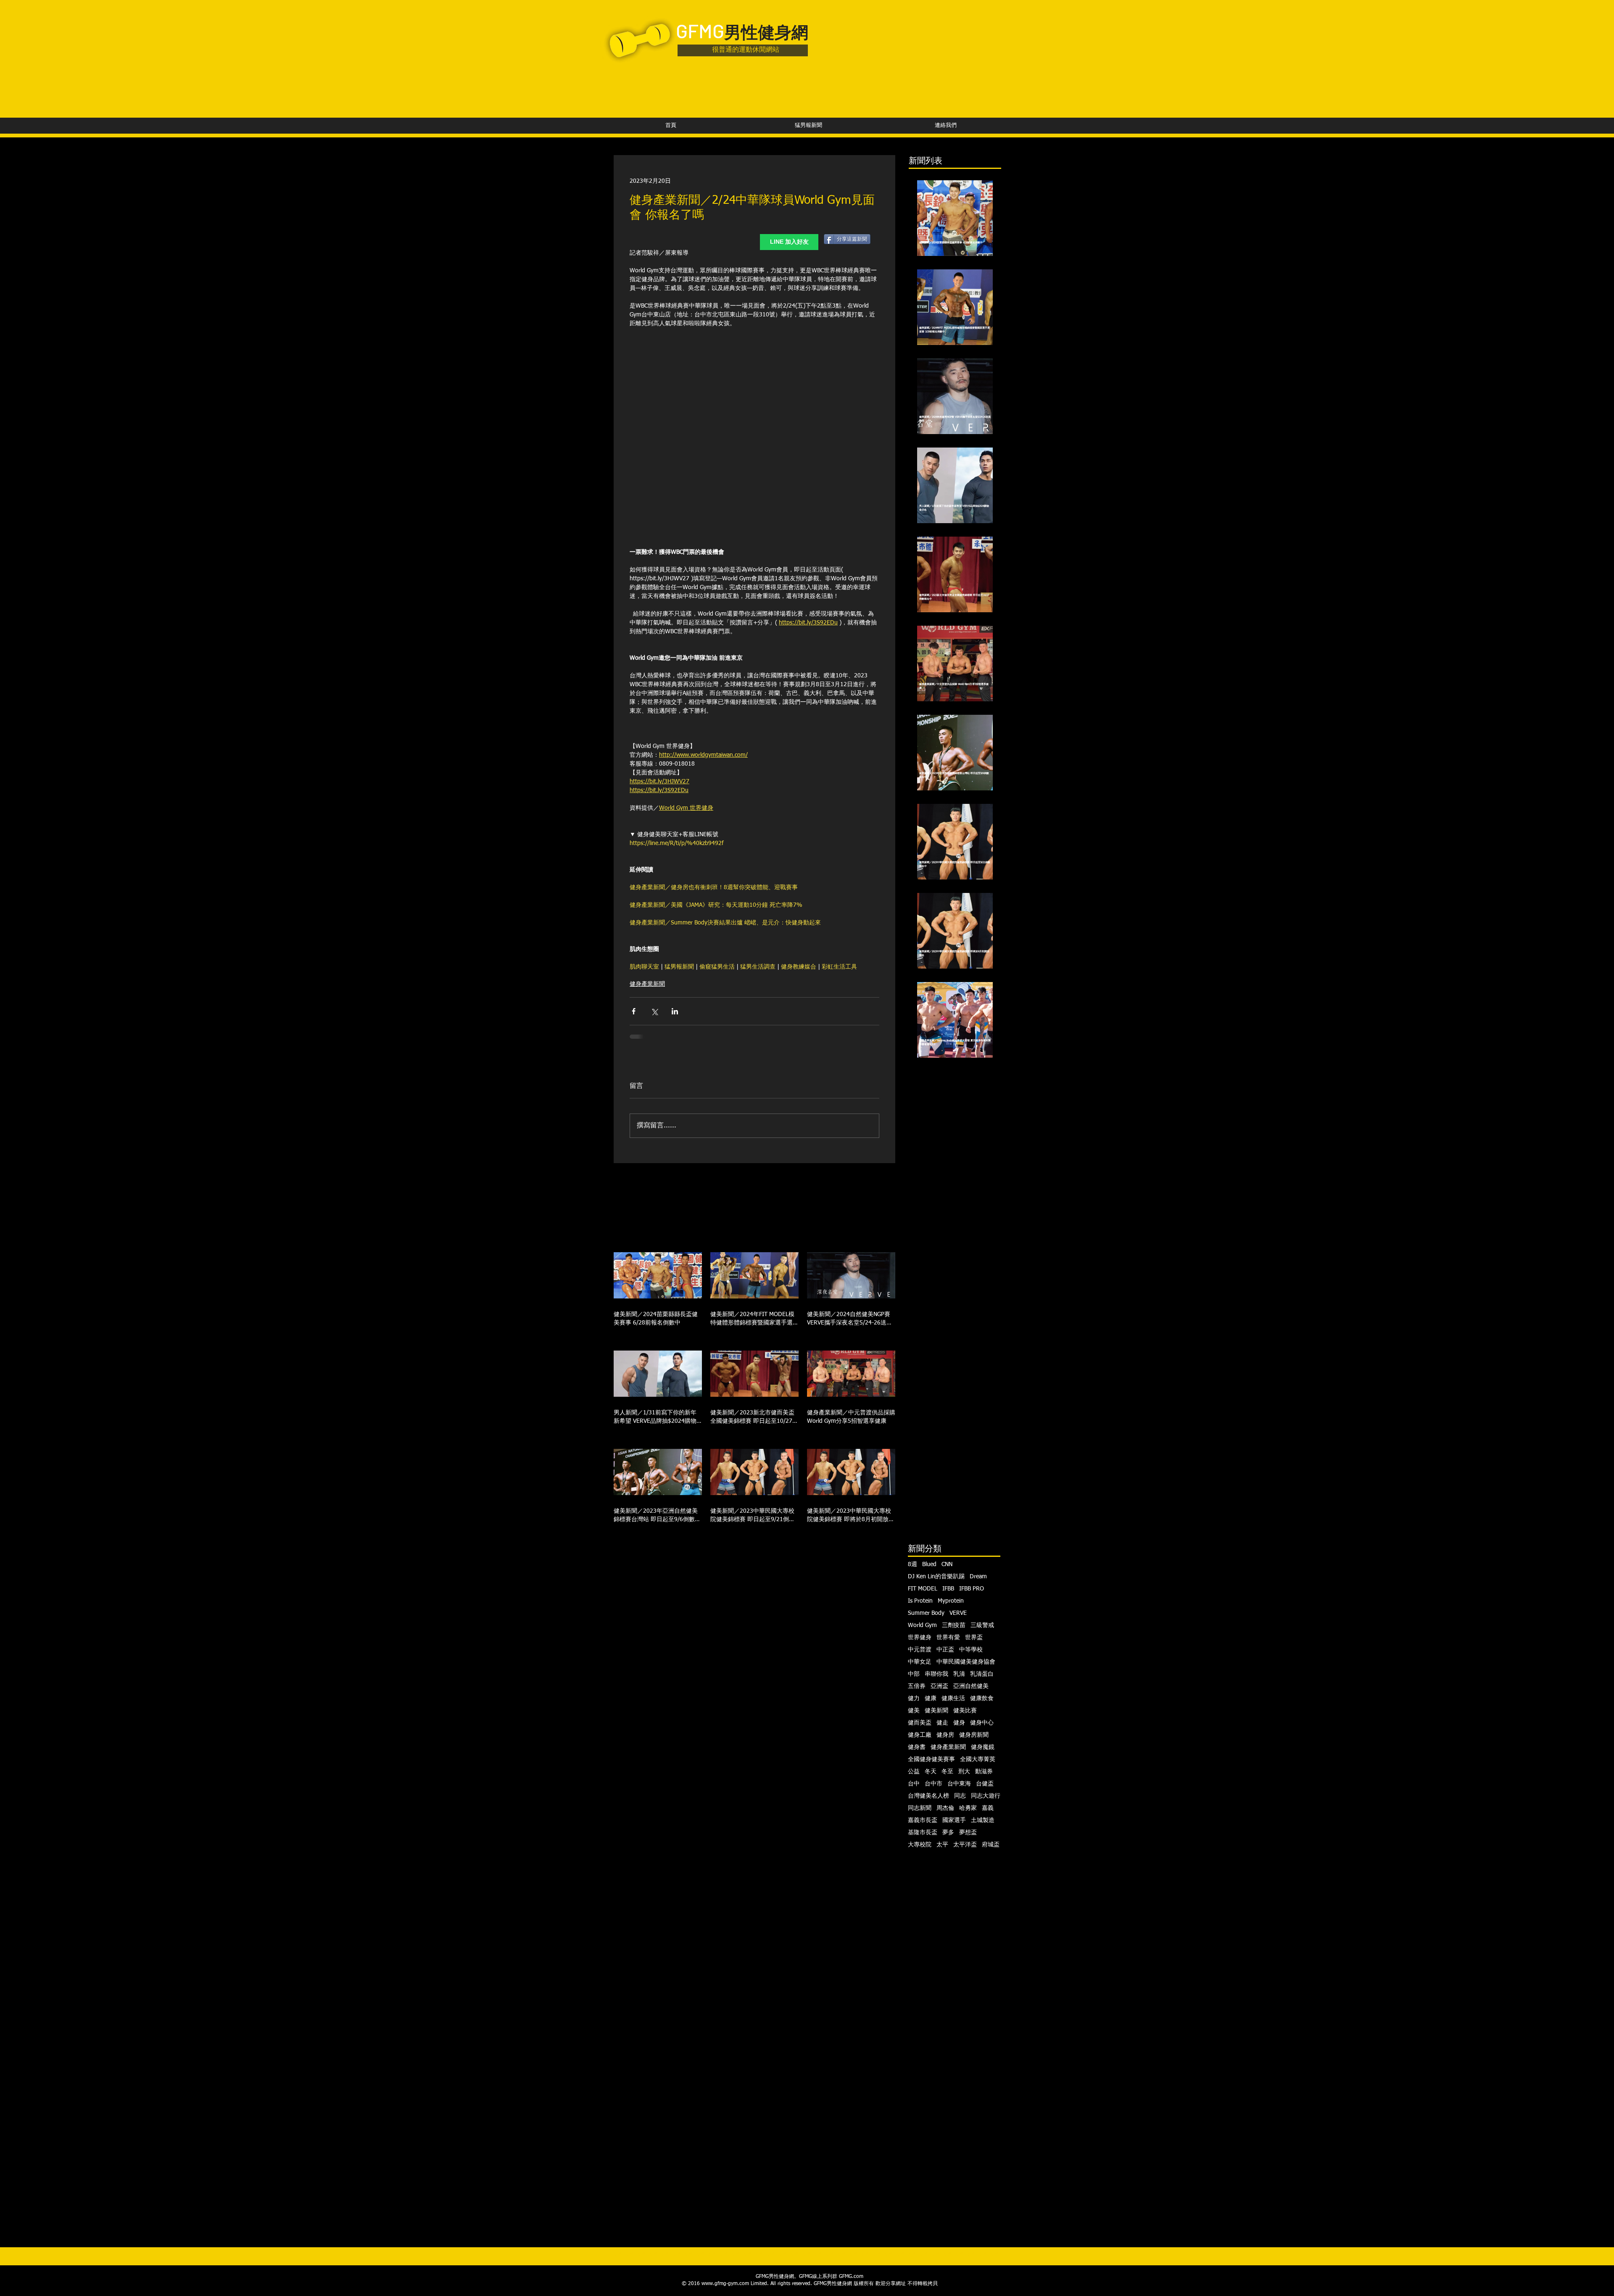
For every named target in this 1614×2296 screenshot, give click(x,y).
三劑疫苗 (954, 1625)
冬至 (947, 1772)
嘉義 (988, 1808)
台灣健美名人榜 (928, 1796)
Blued (929, 1564)
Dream (978, 1577)
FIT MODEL (923, 1589)
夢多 (948, 1833)
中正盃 (945, 1650)
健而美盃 (920, 1723)
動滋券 (984, 1772)
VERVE (958, 1613)
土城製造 (983, 1820)
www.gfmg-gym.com (725, 2284)
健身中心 (982, 1723)
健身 (959, 1723)
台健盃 (985, 1784)
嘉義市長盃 (923, 1820)
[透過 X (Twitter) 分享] (654, 1011)
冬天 (931, 1772)
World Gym (922, 1625)
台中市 (934, 1784)
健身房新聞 (974, 1735)
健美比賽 (965, 1711)
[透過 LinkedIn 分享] (675, 1011)
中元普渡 (920, 1650)
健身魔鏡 (983, 1747)
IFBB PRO (972, 1589)
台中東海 (959, 1784)
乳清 (959, 1674)
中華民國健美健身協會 (966, 1662)
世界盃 (974, 1638)
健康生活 (953, 1698)
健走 (942, 1723)
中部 (914, 1674)
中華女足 (920, 1662)
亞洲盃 (939, 1686)
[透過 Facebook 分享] (634, 1011)
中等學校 (971, 1650)
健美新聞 (936, 1711)
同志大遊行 (986, 1796)
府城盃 (991, 1845)
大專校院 (920, 1845)
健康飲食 (982, 1698)
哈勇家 (968, 1808)
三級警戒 (982, 1625)
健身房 (945, 1735)
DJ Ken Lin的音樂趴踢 (936, 1577)
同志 (960, 1796)
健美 (914, 1711)
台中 (914, 1784)
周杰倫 (945, 1808)
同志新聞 (920, 1808)
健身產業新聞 (647, 984)
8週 (912, 1564)
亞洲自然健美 (971, 1686)
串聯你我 (936, 1674)
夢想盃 (968, 1833)
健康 (931, 1698)
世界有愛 (948, 1638)
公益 (914, 1772)
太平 (942, 1845)
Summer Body (926, 1613)
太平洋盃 (965, 1845)
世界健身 (920, 1638)
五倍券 (917, 1686)
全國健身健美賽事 (931, 1759)
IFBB (948, 1589)
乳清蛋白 (982, 1674)
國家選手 (954, 1820)
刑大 (964, 1772)
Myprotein (951, 1601)
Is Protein (920, 1601)
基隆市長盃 (923, 1833)
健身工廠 (920, 1735)
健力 (914, 1698)
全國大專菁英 (978, 1759)
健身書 (917, 1747)
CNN (947, 1564)
